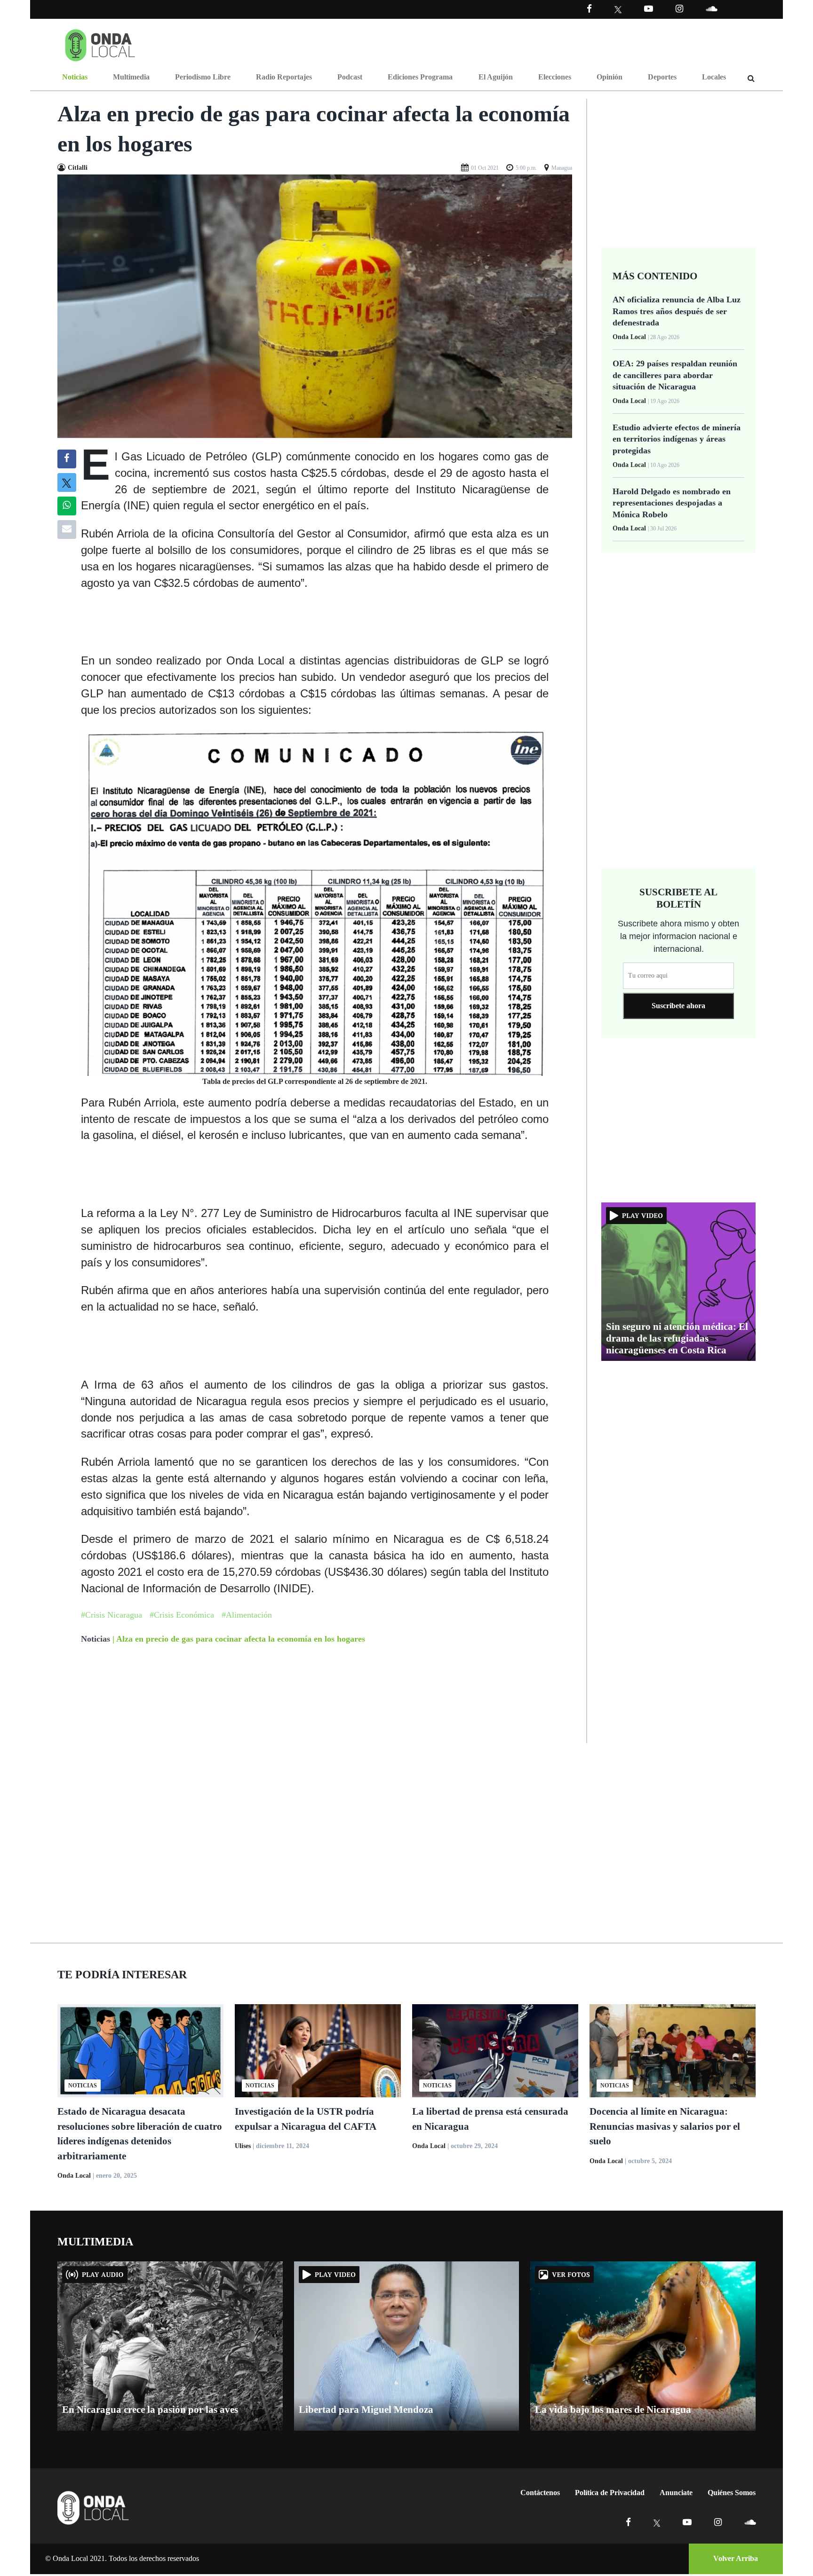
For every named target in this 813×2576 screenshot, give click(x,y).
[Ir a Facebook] (628, 2522)
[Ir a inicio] (100, 43)
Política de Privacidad (610, 2493)
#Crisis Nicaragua (112, 1615)
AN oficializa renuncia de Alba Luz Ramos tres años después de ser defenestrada (677, 311)
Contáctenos (540, 2493)
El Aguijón (496, 77)
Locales (714, 77)
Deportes (662, 77)
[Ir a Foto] (315, 305)
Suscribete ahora (678, 1006)
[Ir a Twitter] (618, 10)
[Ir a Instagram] (679, 9)
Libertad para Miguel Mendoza (366, 2410)
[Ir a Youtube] (649, 9)
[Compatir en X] (67, 482)
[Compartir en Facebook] (67, 459)
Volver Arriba (736, 2558)
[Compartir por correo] (67, 529)
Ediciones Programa (420, 77)
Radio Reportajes (284, 77)
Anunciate (676, 2493)
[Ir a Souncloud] (711, 9)
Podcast (350, 77)
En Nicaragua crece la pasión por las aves (150, 2410)
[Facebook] (589, 9)
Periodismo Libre (203, 77)
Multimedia (131, 77)
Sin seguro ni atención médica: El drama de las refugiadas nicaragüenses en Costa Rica (677, 1338)
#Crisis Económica (182, 1615)
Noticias (75, 77)
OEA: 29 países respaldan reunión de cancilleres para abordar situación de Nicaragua (675, 375)
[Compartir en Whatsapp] (67, 506)
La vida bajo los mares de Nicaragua (613, 2410)
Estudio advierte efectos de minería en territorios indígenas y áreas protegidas (677, 439)
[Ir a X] (657, 2522)
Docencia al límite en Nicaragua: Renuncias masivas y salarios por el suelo (665, 2126)
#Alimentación (247, 1615)
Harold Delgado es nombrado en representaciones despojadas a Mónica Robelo (672, 503)
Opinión (610, 77)
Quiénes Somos (732, 2493)
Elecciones (555, 77)
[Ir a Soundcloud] (750, 2522)
